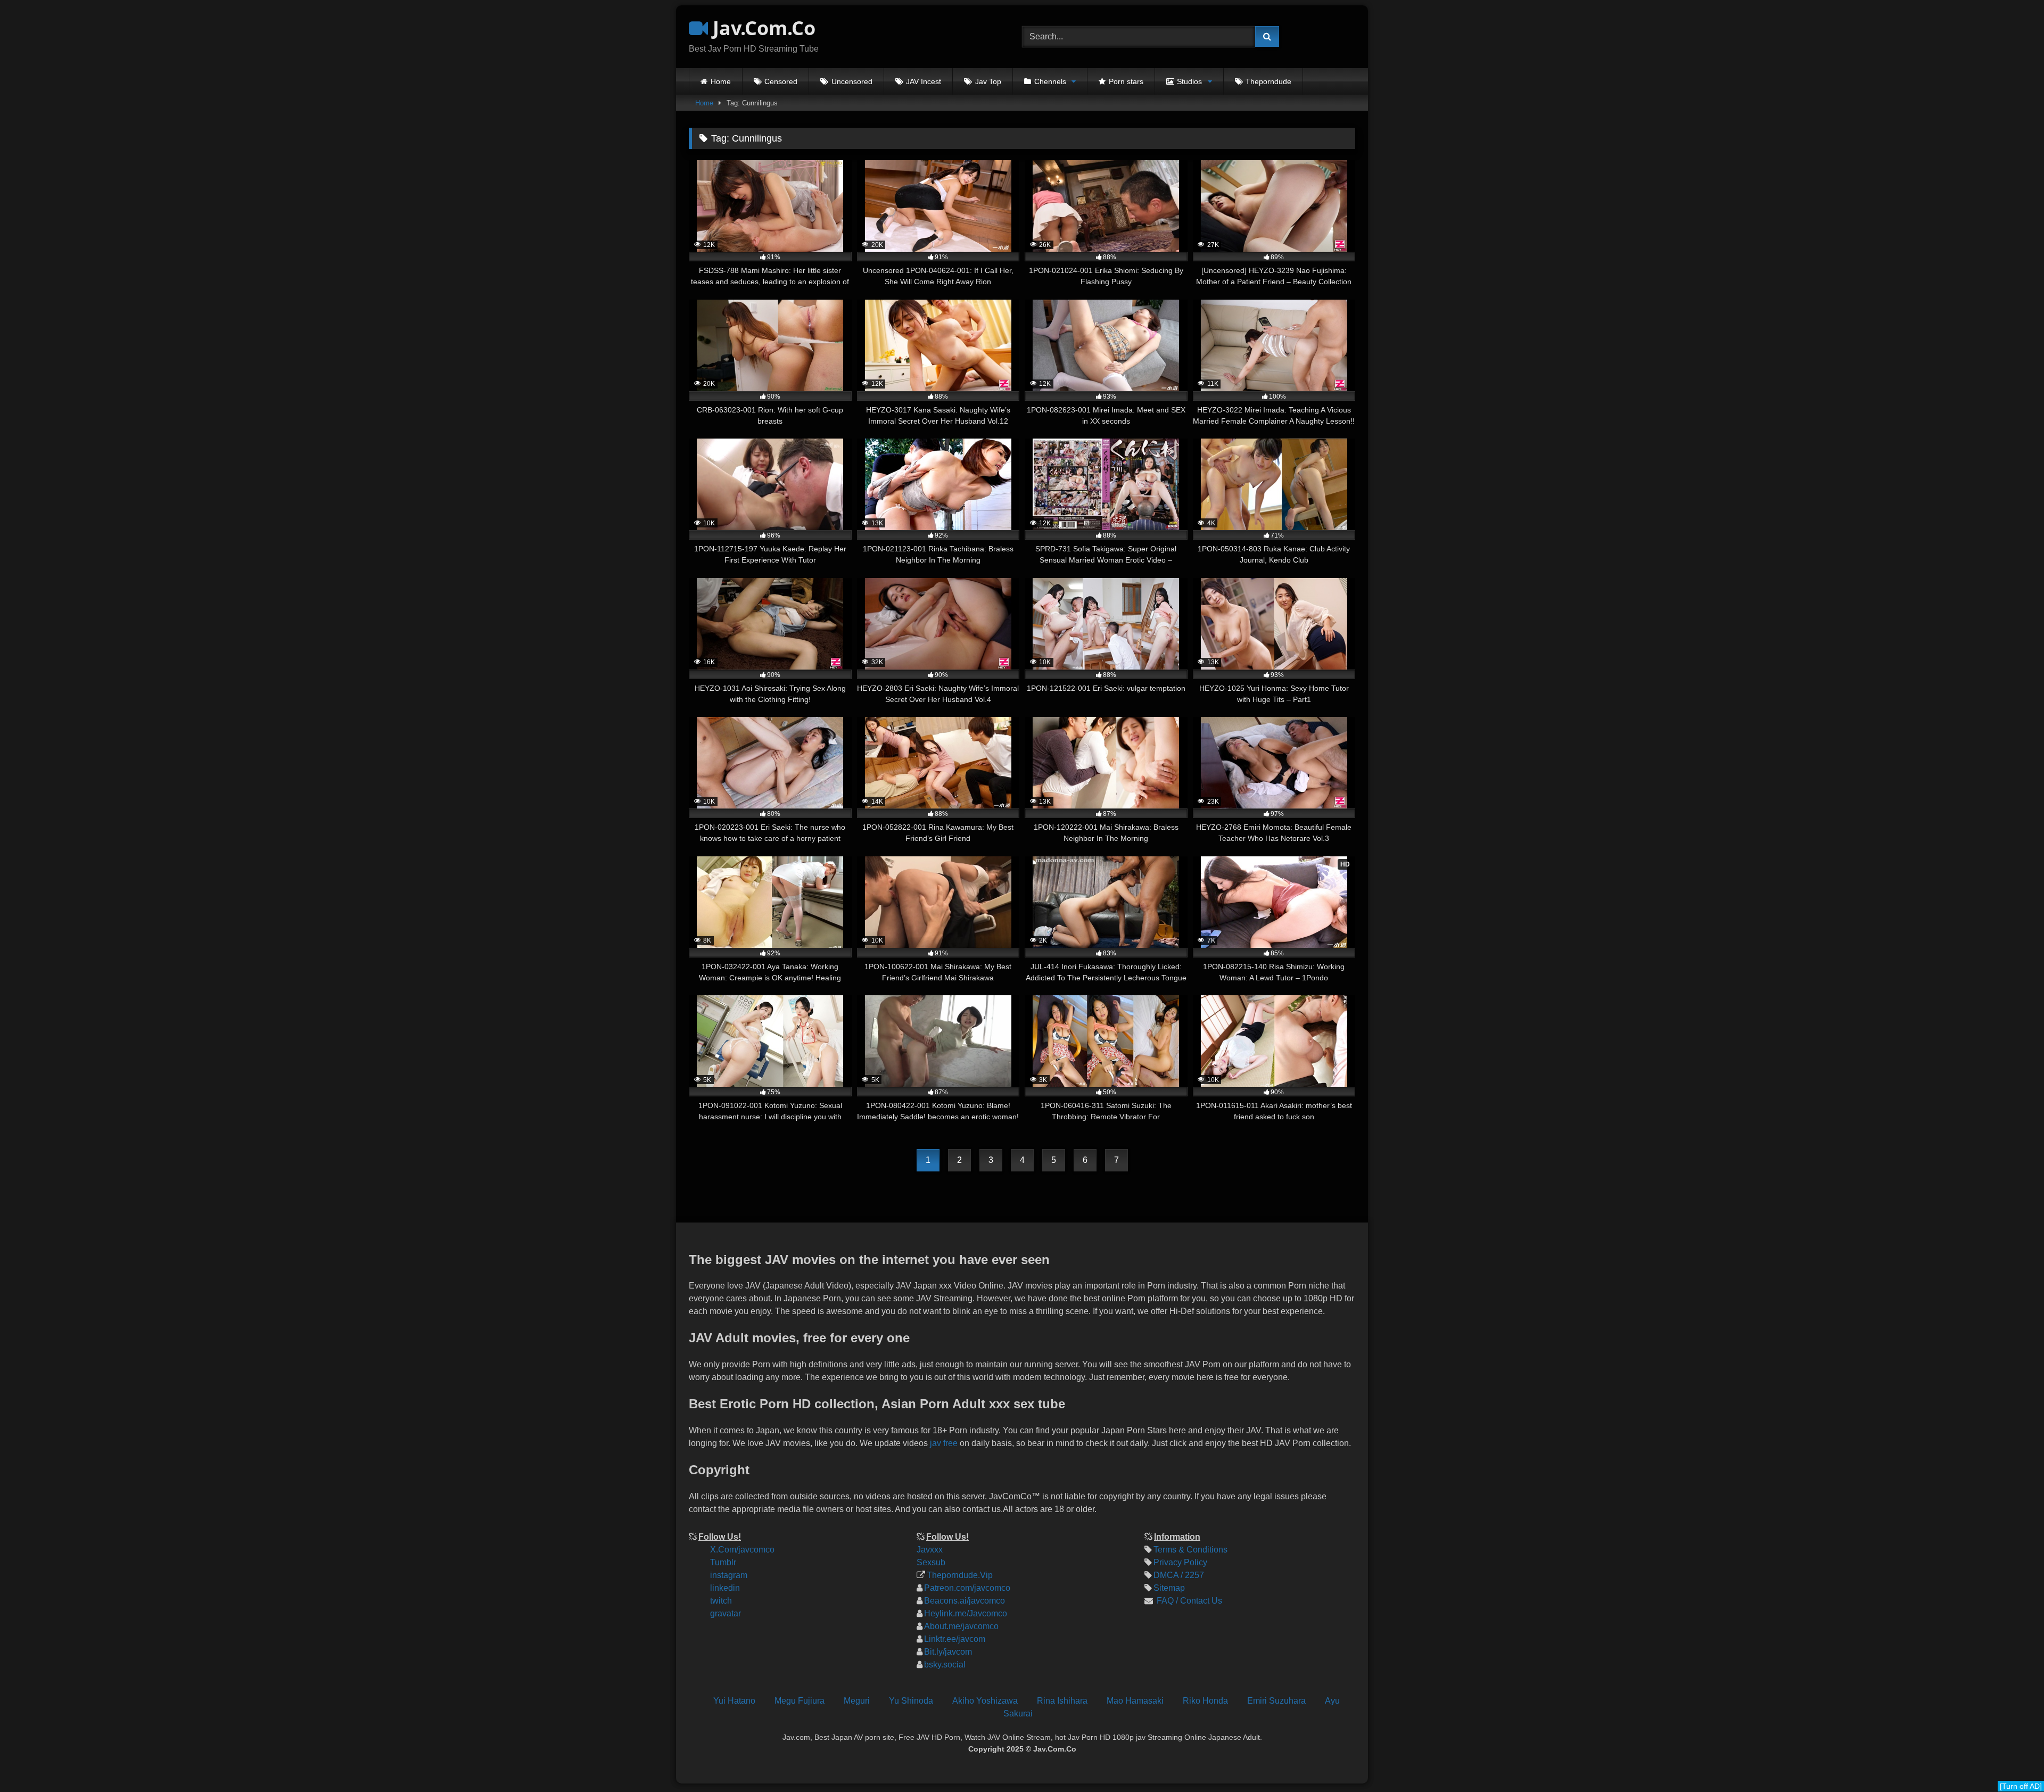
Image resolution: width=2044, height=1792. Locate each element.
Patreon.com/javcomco (967, 1588)
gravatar (726, 1613)
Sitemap (1169, 1588)
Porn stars (1126, 81)
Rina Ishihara (1062, 1701)
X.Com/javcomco (742, 1550)
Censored (781, 81)
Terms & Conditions (1190, 1550)
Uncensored (852, 81)
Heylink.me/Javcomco (966, 1613)
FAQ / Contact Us (1188, 1601)
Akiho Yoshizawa (985, 1701)
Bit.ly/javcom (948, 1652)
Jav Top (988, 81)
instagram (729, 1575)
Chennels (1050, 81)
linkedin (725, 1588)
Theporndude (1268, 81)
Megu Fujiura (800, 1701)
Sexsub (931, 1562)
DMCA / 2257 (1179, 1575)
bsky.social (945, 1665)
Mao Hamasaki (1135, 1701)
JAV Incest (924, 81)
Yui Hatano (734, 1701)
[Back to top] (2027, 1712)
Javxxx (930, 1550)
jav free (944, 1443)
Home (721, 81)
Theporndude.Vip (960, 1575)
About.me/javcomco (961, 1626)
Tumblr (723, 1562)
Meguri (857, 1701)
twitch (721, 1601)
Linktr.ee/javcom (955, 1639)
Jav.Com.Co (762, 28)
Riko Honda (1205, 1701)
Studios (1189, 81)
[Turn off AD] (2021, 1786)
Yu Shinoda (911, 1701)
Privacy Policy (1180, 1562)
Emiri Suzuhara (1276, 1701)
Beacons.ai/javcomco (965, 1601)
